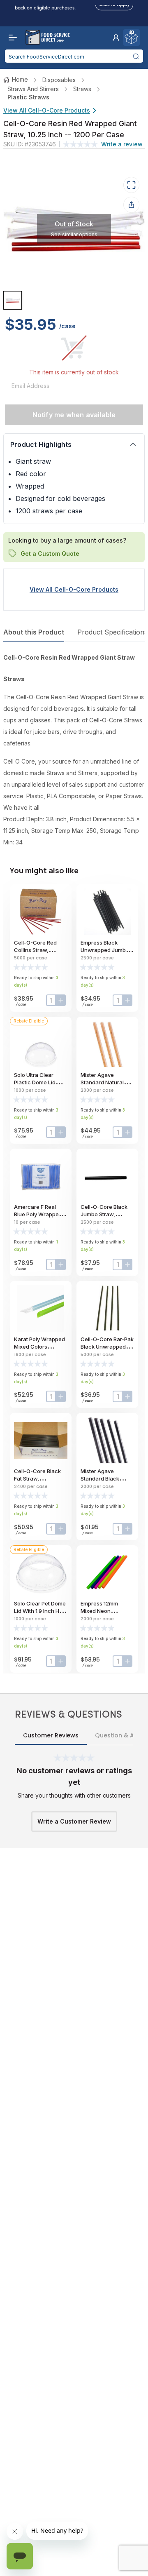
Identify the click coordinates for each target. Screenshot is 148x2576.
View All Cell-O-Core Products (47, 110)
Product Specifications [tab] (112, 632)
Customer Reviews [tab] (51, 1735)
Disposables (59, 80)
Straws (82, 89)
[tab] (13, 300)
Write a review (122, 144)
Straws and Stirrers (33, 89)
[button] (116, 38)
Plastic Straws (28, 97)
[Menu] (11, 38)
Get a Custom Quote (50, 553)
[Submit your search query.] (136, 56)
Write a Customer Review (74, 1821)
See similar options (74, 234)
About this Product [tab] (34, 632)
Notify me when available (74, 415)
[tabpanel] (74, 750)
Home (20, 79)
